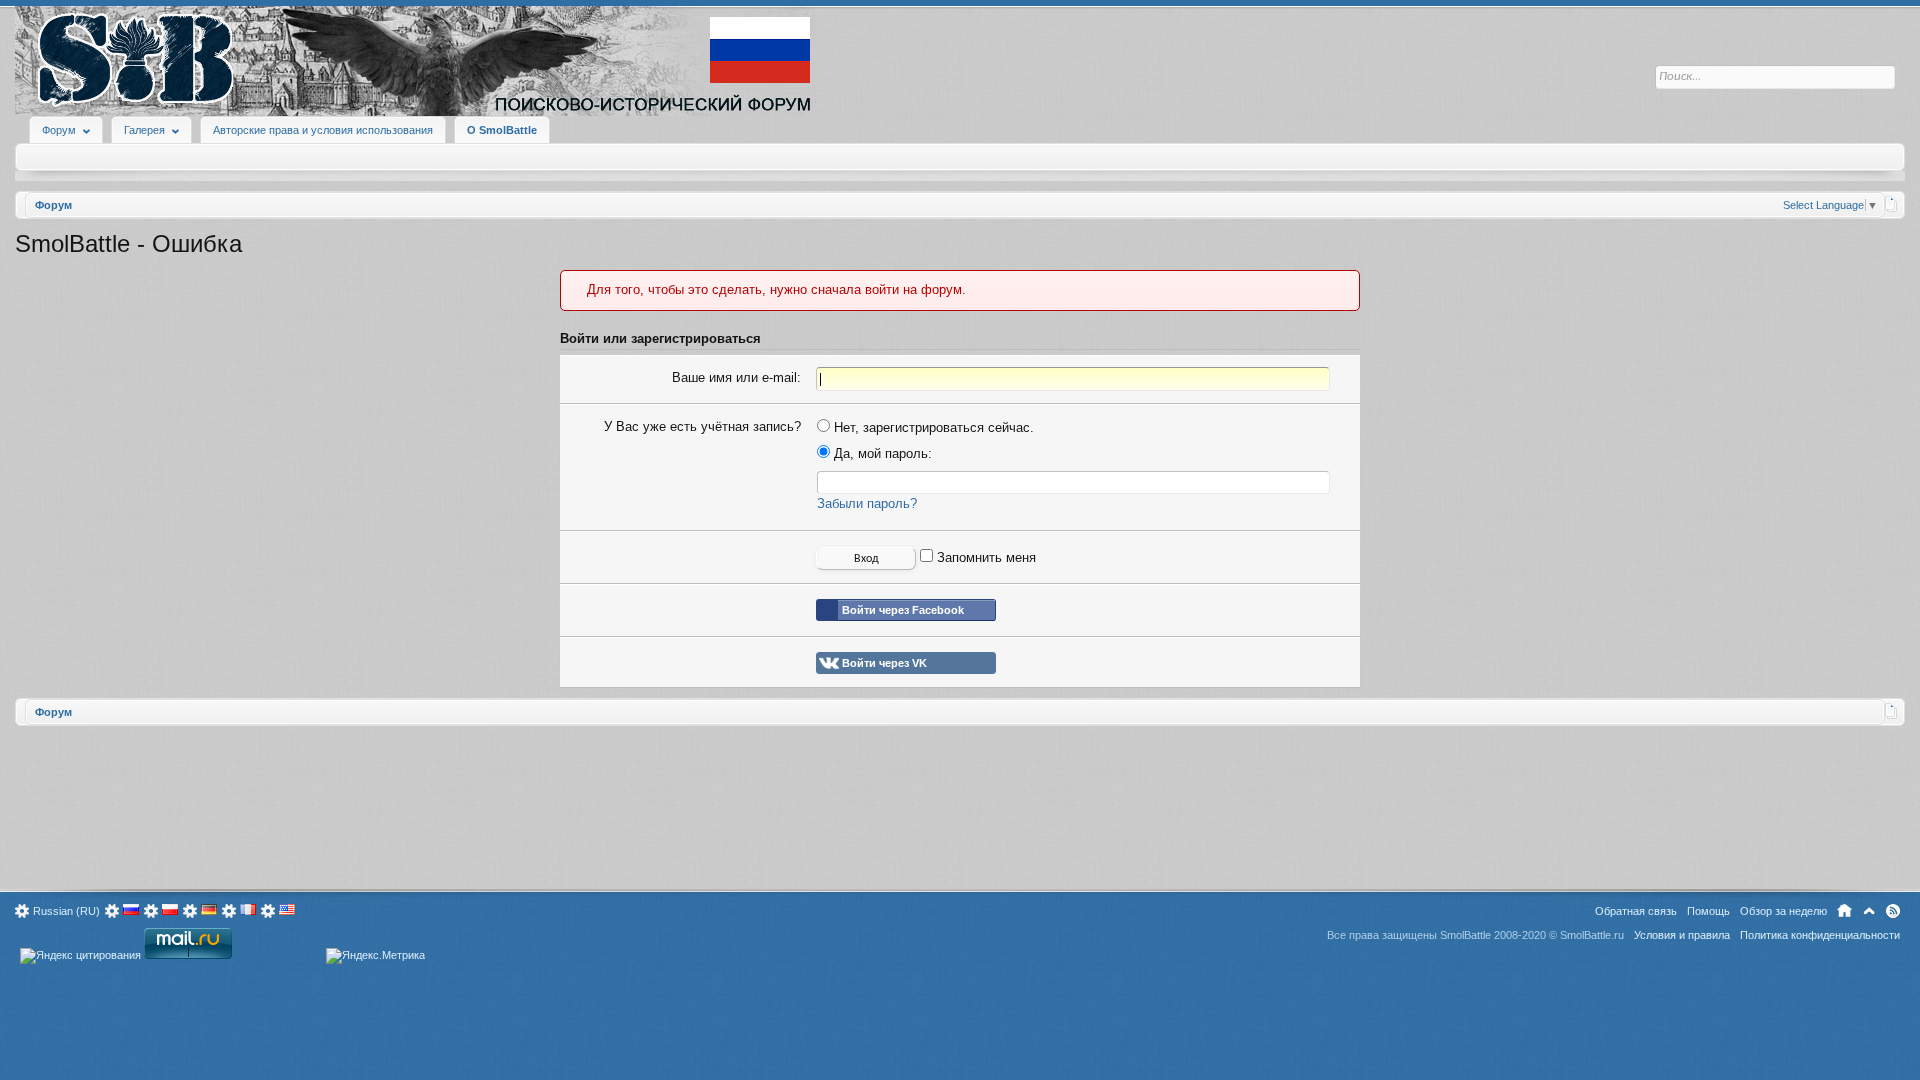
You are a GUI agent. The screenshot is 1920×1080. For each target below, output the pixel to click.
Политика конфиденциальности (1820, 935)
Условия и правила (1682, 935)
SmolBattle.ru (1592, 935)
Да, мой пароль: (881, 453)
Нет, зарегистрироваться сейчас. (932, 427)
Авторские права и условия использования (323, 130)
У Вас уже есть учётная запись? (702, 426)
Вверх (1869, 911)
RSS (1893, 911)
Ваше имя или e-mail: (736, 377)
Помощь (1708, 911)
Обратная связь (1636, 911)
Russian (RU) (66, 911)
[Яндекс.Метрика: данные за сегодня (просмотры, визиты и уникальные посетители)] (375, 956)
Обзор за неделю (1783, 911)
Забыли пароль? (867, 503)
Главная (1844, 911)
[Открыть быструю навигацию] (1891, 204)
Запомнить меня (984, 557)
